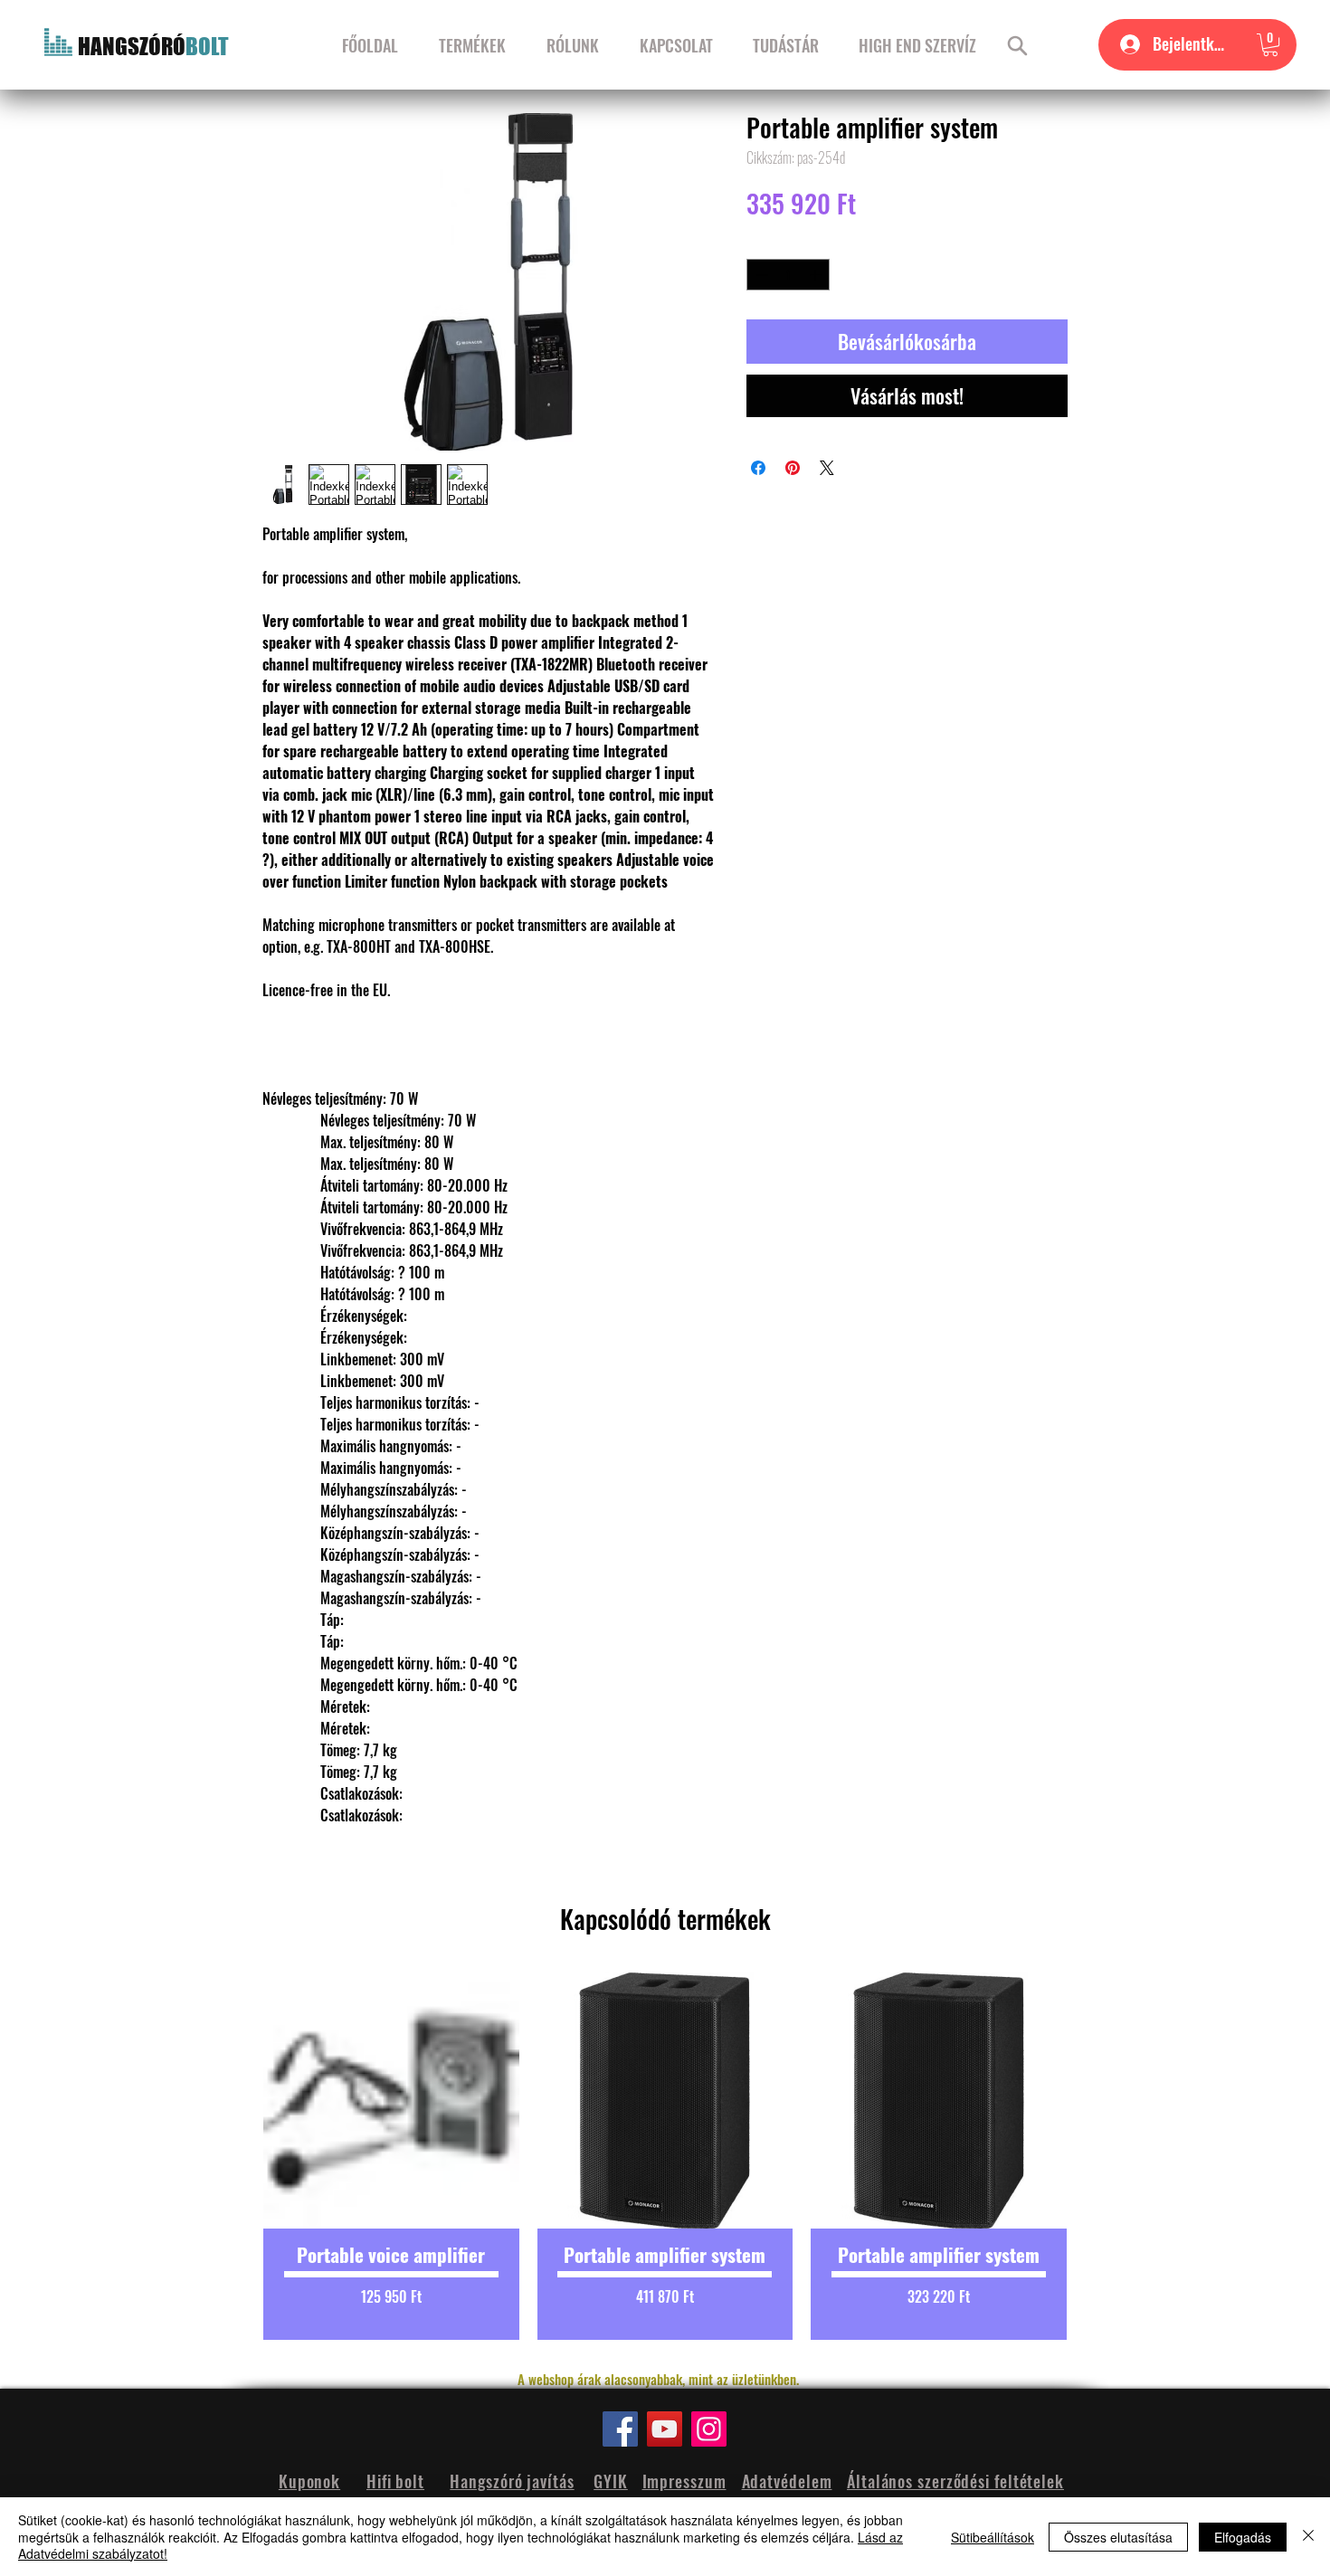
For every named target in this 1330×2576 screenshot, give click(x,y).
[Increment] (817, 275)
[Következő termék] (1097, 2156)
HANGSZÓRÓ (132, 46)
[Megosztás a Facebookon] (758, 468)
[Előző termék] (233, 2156)
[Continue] (1017, 45)
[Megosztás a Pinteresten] (793, 468)
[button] (1270, 45)
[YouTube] (665, 2429)
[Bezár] (1308, 2537)
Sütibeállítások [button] (993, 2537)
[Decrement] (760, 275)
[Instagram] (709, 2429)
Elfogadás (1243, 2537)
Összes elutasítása (1118, 2537)
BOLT (207, 46)
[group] (665, 2156)
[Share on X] (827, 468)
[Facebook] (620, 2429)
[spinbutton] (788, 275)
